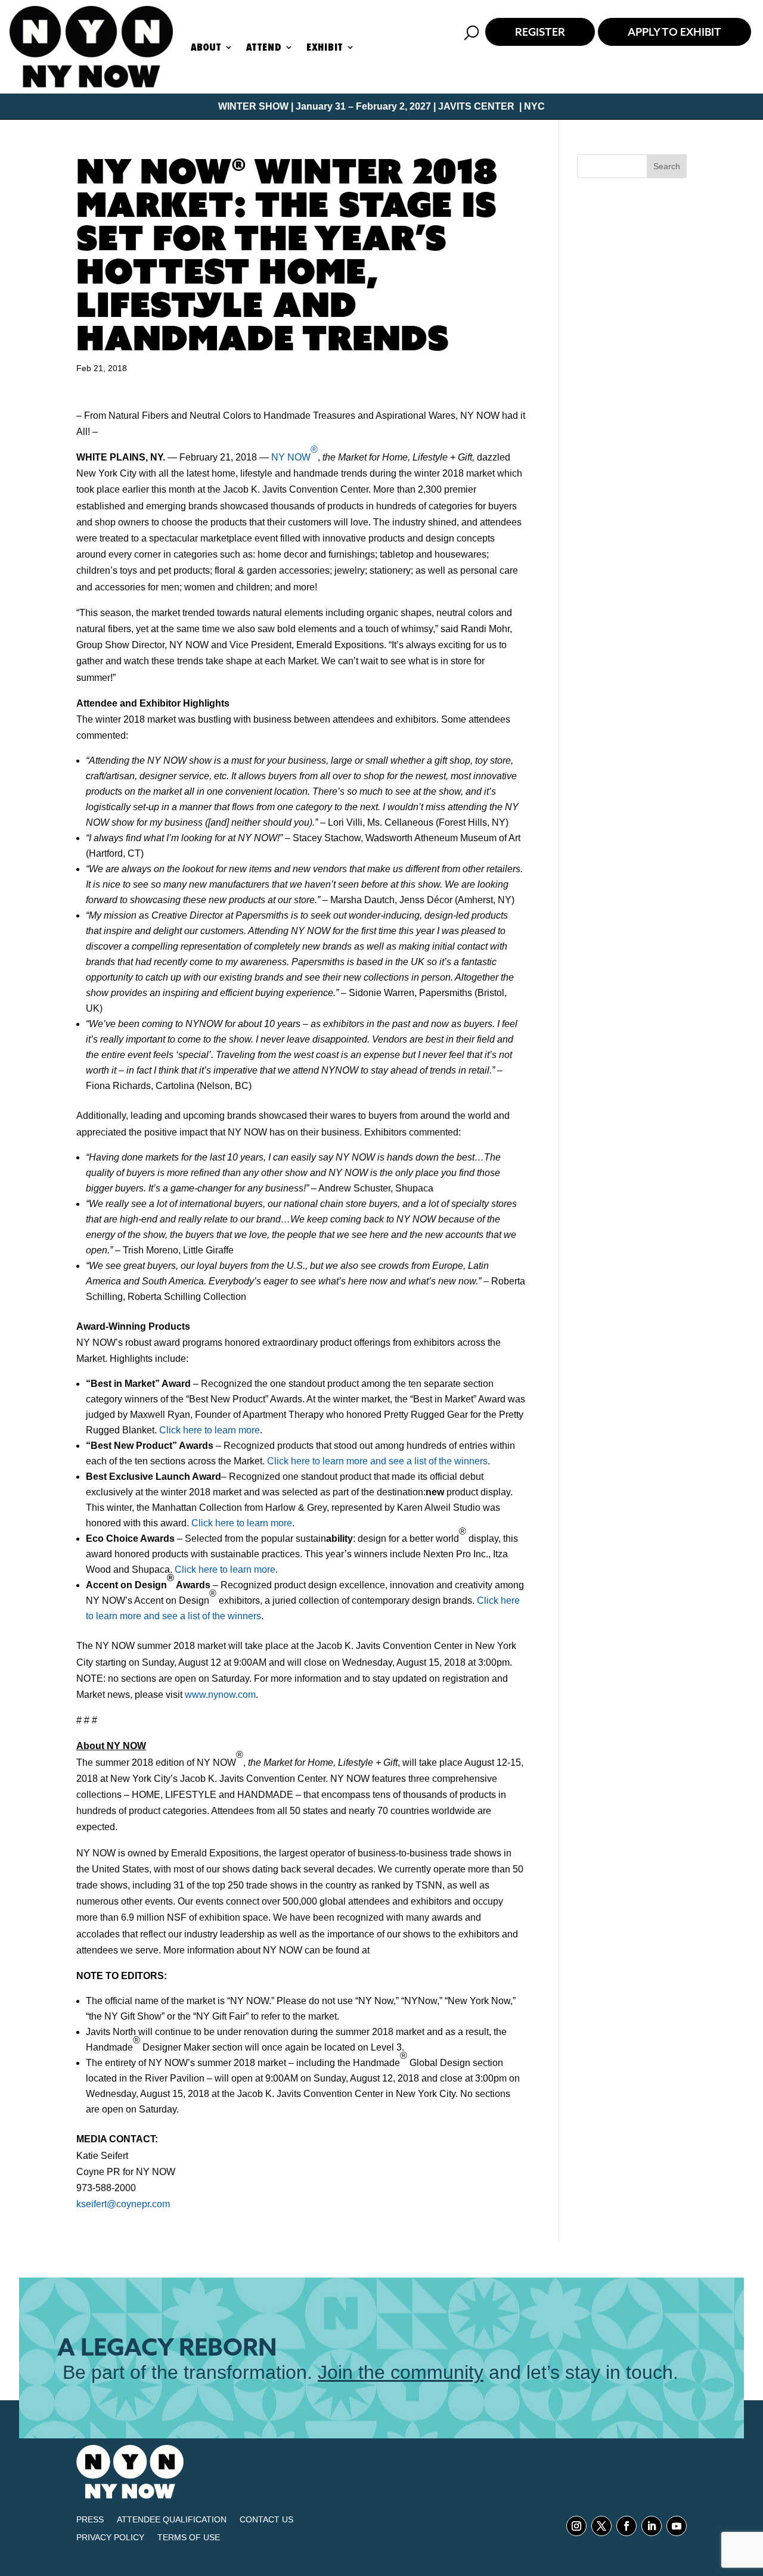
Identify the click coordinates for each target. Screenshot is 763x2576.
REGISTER (540, 32)
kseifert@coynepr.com (123, 2204)
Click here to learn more (210, 1430)
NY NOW (294, 453)
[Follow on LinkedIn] (652, 2526)
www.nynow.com (220, 1695)
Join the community (401, 2372)
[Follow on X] (601, 2526)
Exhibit (325, 47)
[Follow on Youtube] (677, 2526)
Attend (264, 47)
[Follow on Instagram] (576, 2526)
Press (90, 2520)
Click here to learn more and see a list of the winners (377, 1461)
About (206, 47)
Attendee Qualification (172, 2520)
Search (667, 166)
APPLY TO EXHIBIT (674, 32)
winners (244, 1616)
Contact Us (266, 2520)
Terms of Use (189, 2538)
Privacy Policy (110, 2538)
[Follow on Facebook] (626, 2526)
